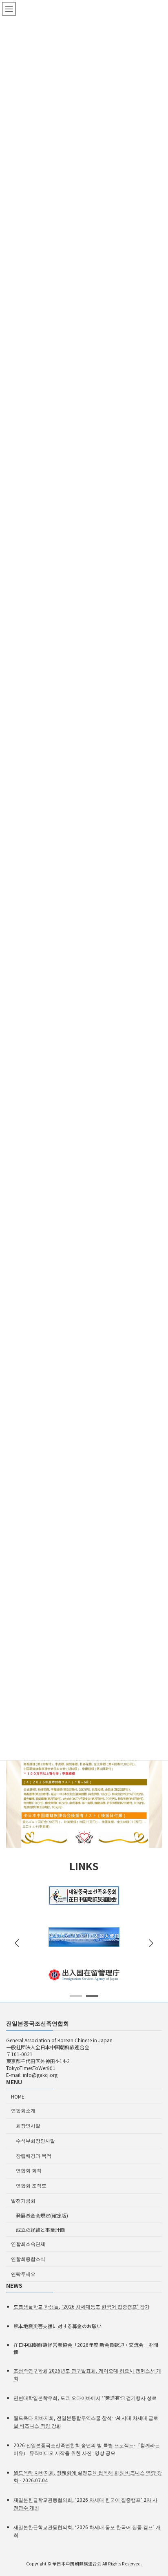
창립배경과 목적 (34, 2155)
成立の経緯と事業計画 (40, 2230)
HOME (18, 2096)
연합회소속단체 (28, 2244)
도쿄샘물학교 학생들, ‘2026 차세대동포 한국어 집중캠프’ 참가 (82, 2306)
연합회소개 (23, 2110)
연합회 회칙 (29, 2171)
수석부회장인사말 (35, 2140)
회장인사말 (28, 2125)
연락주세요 (23, 2274)
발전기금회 (23, 2200)
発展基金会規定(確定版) (42, 2215)
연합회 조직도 (31, 2185)
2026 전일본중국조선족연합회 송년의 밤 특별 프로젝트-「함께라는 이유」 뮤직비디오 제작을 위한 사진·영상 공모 (87, 2449)
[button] (151, 1943)
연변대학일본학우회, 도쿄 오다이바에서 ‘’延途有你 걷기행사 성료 (85, 2398)
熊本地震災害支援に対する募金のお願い (57, 2326)
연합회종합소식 (28, 2259)
